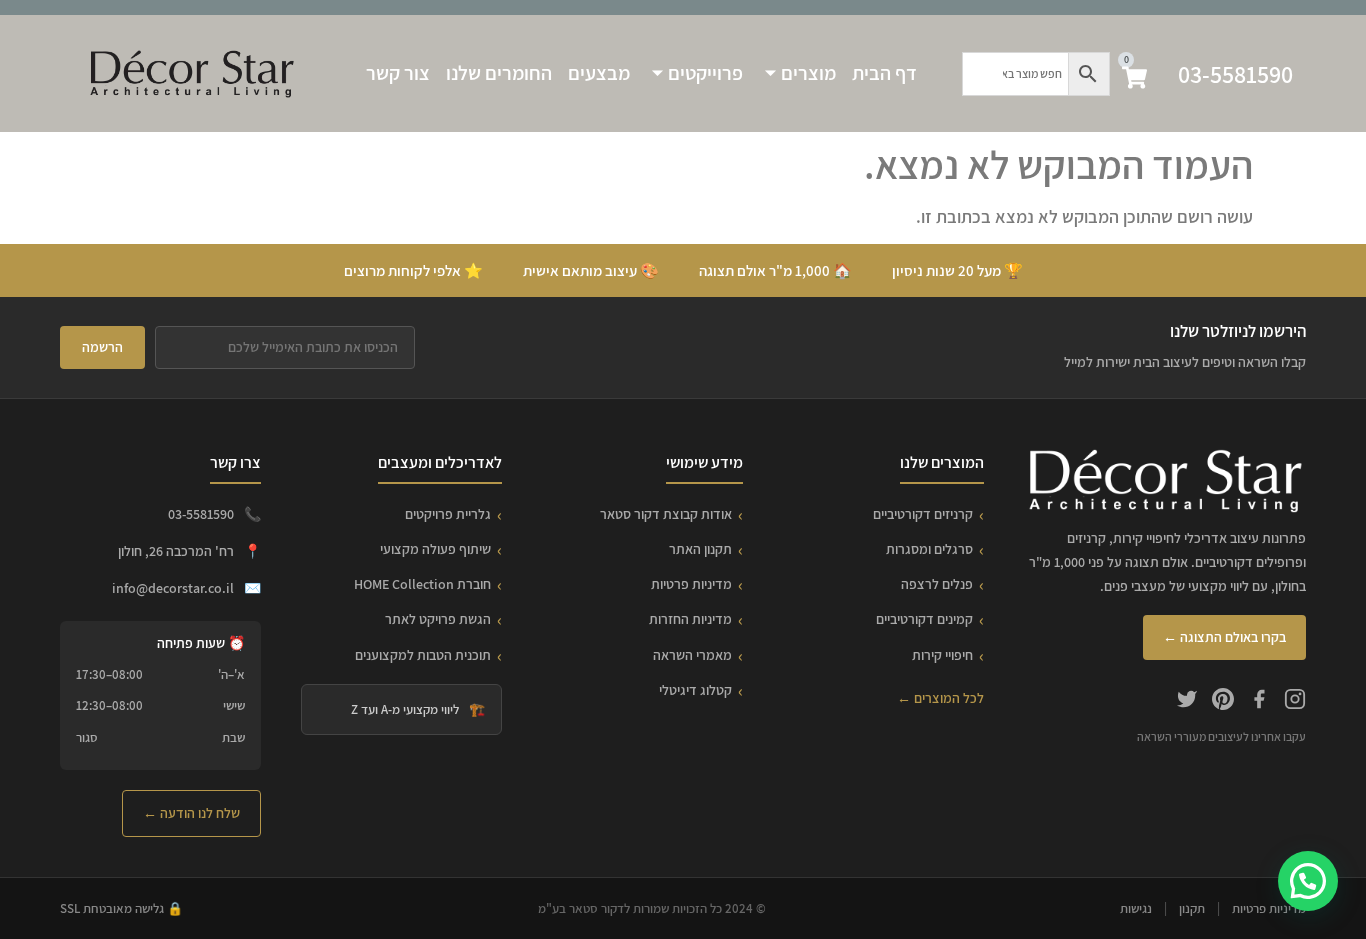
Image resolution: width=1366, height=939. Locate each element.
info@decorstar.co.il (173, 588)
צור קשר (398, 73)
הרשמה (102, 347)
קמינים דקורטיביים (924, 619)
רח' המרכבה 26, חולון (176, 551)
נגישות (1136, 908)
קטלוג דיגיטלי (695, 690)
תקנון (1192, 908)
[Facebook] (1259, 702)
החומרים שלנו (499, 73)
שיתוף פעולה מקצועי (435, 549)
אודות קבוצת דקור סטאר (666, 514)
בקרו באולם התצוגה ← (1224, 637)
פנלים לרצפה (937, 584)
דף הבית (884, 73)
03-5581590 (1235, 74)
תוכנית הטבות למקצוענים (423, 655)
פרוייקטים (705, 73)
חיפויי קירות (942, 655)
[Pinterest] (1223, 702)
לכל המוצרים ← (940, 698)
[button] (1308, 881)
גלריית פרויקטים (448, 514)
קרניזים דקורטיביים (923, 514)
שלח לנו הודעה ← (191, 813)
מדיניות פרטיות (691, 584)
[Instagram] (1295, 702)
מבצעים (599, 73)
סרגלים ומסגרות (929, 549)
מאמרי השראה (692, 655)
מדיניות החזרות (690, 619)
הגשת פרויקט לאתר (438, 619)
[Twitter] (1187, 702)
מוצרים (808, 73)
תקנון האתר (700, 549)
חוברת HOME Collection (422, 584)
